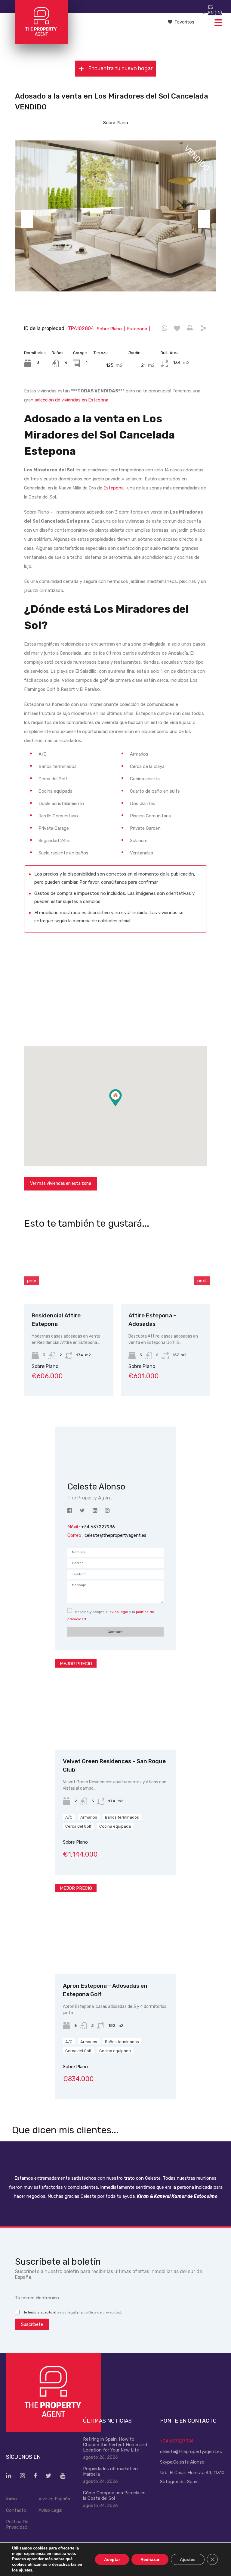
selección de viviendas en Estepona (71, 400)
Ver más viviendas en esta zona (61, 1183)
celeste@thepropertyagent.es (115, 1535)
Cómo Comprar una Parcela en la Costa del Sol (114, 2496)
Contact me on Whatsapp (164, 329)
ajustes (26, 2570)
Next (204, 219)
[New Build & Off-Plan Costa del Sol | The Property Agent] (41, 41)
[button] (122, 1106)
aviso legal (119, 1612)
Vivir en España (54, 2499)
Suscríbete (32, 2324)
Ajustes (188, 2559)
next (202, 1281)
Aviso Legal (50, 2510)
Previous (27, 219)
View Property (47, 1290)
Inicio (11, 2499)
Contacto (16, 2510)
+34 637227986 (177, 2441)
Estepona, (114, 488)
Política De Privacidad (17, 2524)
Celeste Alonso (189, 2462)
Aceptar (112, 2559)
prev (32, 1281)
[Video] (115, 990)
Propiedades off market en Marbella (110, 2471)
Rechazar (150, 2559)
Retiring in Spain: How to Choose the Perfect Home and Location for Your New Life (115, 2445)
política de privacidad (102, 2312)
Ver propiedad (116, 1731)
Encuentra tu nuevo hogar (120, 69)
